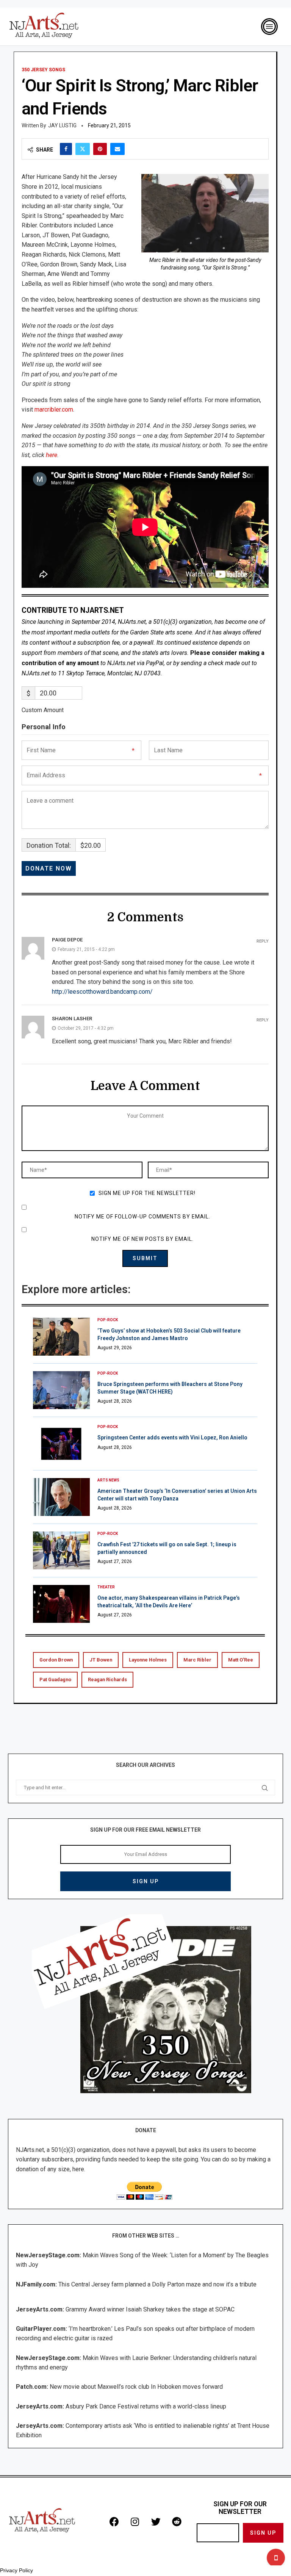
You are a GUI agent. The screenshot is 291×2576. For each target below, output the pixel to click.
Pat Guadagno (55, 1679)
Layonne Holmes (148, 1660)
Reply (263, 941)
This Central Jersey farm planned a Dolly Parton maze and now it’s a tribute (157, 2284)
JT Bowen (101, 1660)
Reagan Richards (107, 1679)
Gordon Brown (56, 1660)
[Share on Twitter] (83, 149)
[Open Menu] (269, 27)
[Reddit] (177, 2521)
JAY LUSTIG (62, 125)
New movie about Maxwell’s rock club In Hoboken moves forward (136, 2387)
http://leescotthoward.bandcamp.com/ (102, 992)
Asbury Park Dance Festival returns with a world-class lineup (146, 2406)
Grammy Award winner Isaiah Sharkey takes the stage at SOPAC (150, 2309)
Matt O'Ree (241, 1660)
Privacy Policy (16, 2570)
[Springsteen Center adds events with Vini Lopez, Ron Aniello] (61, 1444)
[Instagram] (135, 2521)
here (52, 455)
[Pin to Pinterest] (100, 149)
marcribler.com (54, 409)
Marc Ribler (197, 1660)
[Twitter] (156, 2521)
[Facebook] (114, 2521)
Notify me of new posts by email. (142, 1239)
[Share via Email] (117, 149)
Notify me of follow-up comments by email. (142, 1217)
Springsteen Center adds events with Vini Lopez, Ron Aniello (172, 1438)
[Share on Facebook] (66, 149)
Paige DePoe (67, 940)
